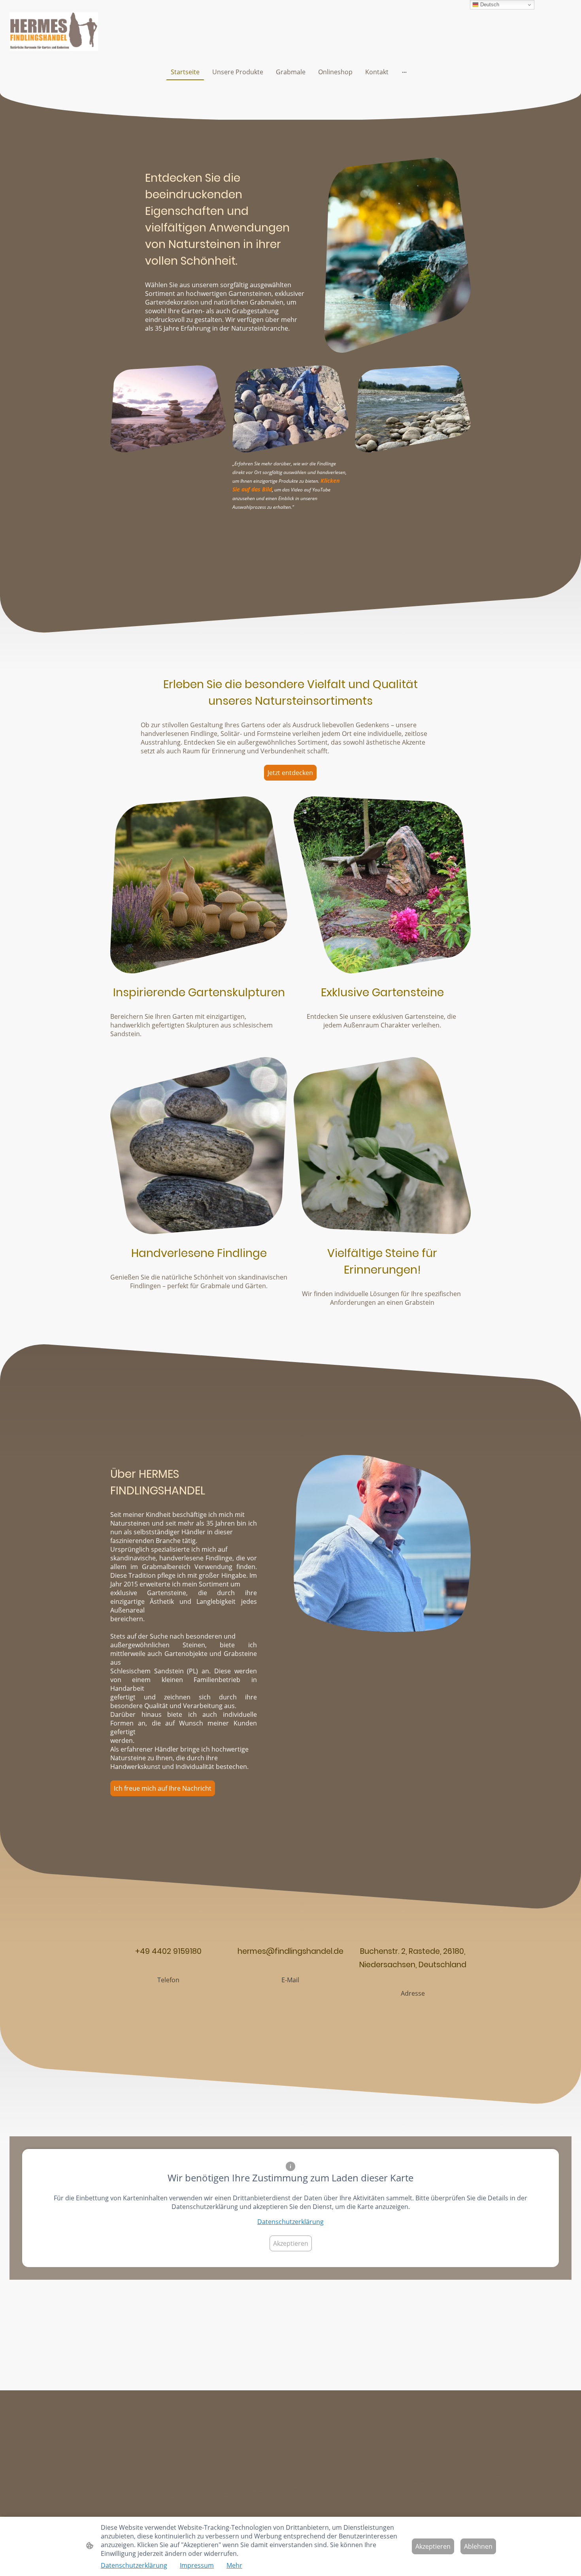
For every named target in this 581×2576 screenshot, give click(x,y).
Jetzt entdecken (290, 773)
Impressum (197, 2565)
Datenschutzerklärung (290, 2222)
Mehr (234, 2565)
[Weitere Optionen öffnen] (404, 72)
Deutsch (489, 5)
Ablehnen (478, 2546)
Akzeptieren (291, 2243)
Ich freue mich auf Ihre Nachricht (163, 1788)
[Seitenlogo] (54, 32)
